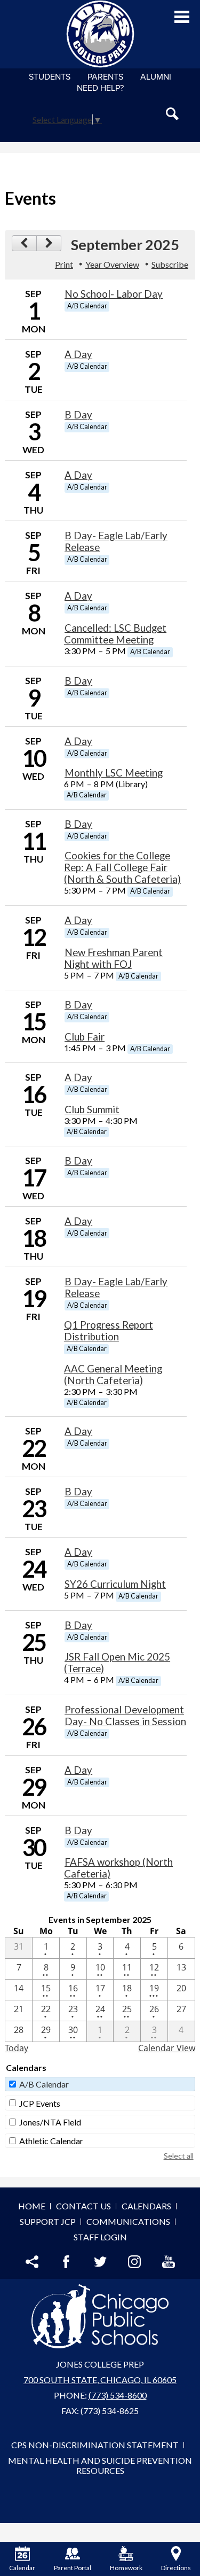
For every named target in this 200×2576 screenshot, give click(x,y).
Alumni (156, 77)
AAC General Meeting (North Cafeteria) (113, 1375)
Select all (179, 2156)
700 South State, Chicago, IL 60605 (100, 2380)
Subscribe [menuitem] (170, 264)
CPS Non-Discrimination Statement (95, 2445)
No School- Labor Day (114, 294)
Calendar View (167, 2048)
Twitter (100, 2262)
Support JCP (48, 2221)
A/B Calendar (44, 2084)
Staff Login (100, 2237)
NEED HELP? (100, 88)
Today (17, 2048)
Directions (176, 2568)
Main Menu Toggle (182, 17)
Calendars (146, 2206)
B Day (78, 415)
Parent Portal (73, 2568)
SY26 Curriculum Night (115, 1584)
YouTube (169, 2262)
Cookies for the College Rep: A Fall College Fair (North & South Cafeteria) (122, 867)
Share (32, 2262)
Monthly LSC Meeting (114, 773)
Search (172, 114)
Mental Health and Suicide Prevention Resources (100, 2465)
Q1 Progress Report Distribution (109, 1331)
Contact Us (83, 2206)
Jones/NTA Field (50, 2122)
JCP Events (40, 2103)
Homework (126, 2568)
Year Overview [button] (112, 264)
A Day (78, 354)
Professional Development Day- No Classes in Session (125, 1716)
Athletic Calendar (51, 2141)
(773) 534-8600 (118, 2395)
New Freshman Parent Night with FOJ (113, 958)
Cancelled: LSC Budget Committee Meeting (115, 634)
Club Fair (85, 1037)
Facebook (66, 2262)
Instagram (134, 2262)
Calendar (22, 2568)
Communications (128, 2221)
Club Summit (92, 1109)
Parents (105, 77)
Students (50, 77)
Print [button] (64, 264)
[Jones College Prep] (100, 34)
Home (32, 2206)
